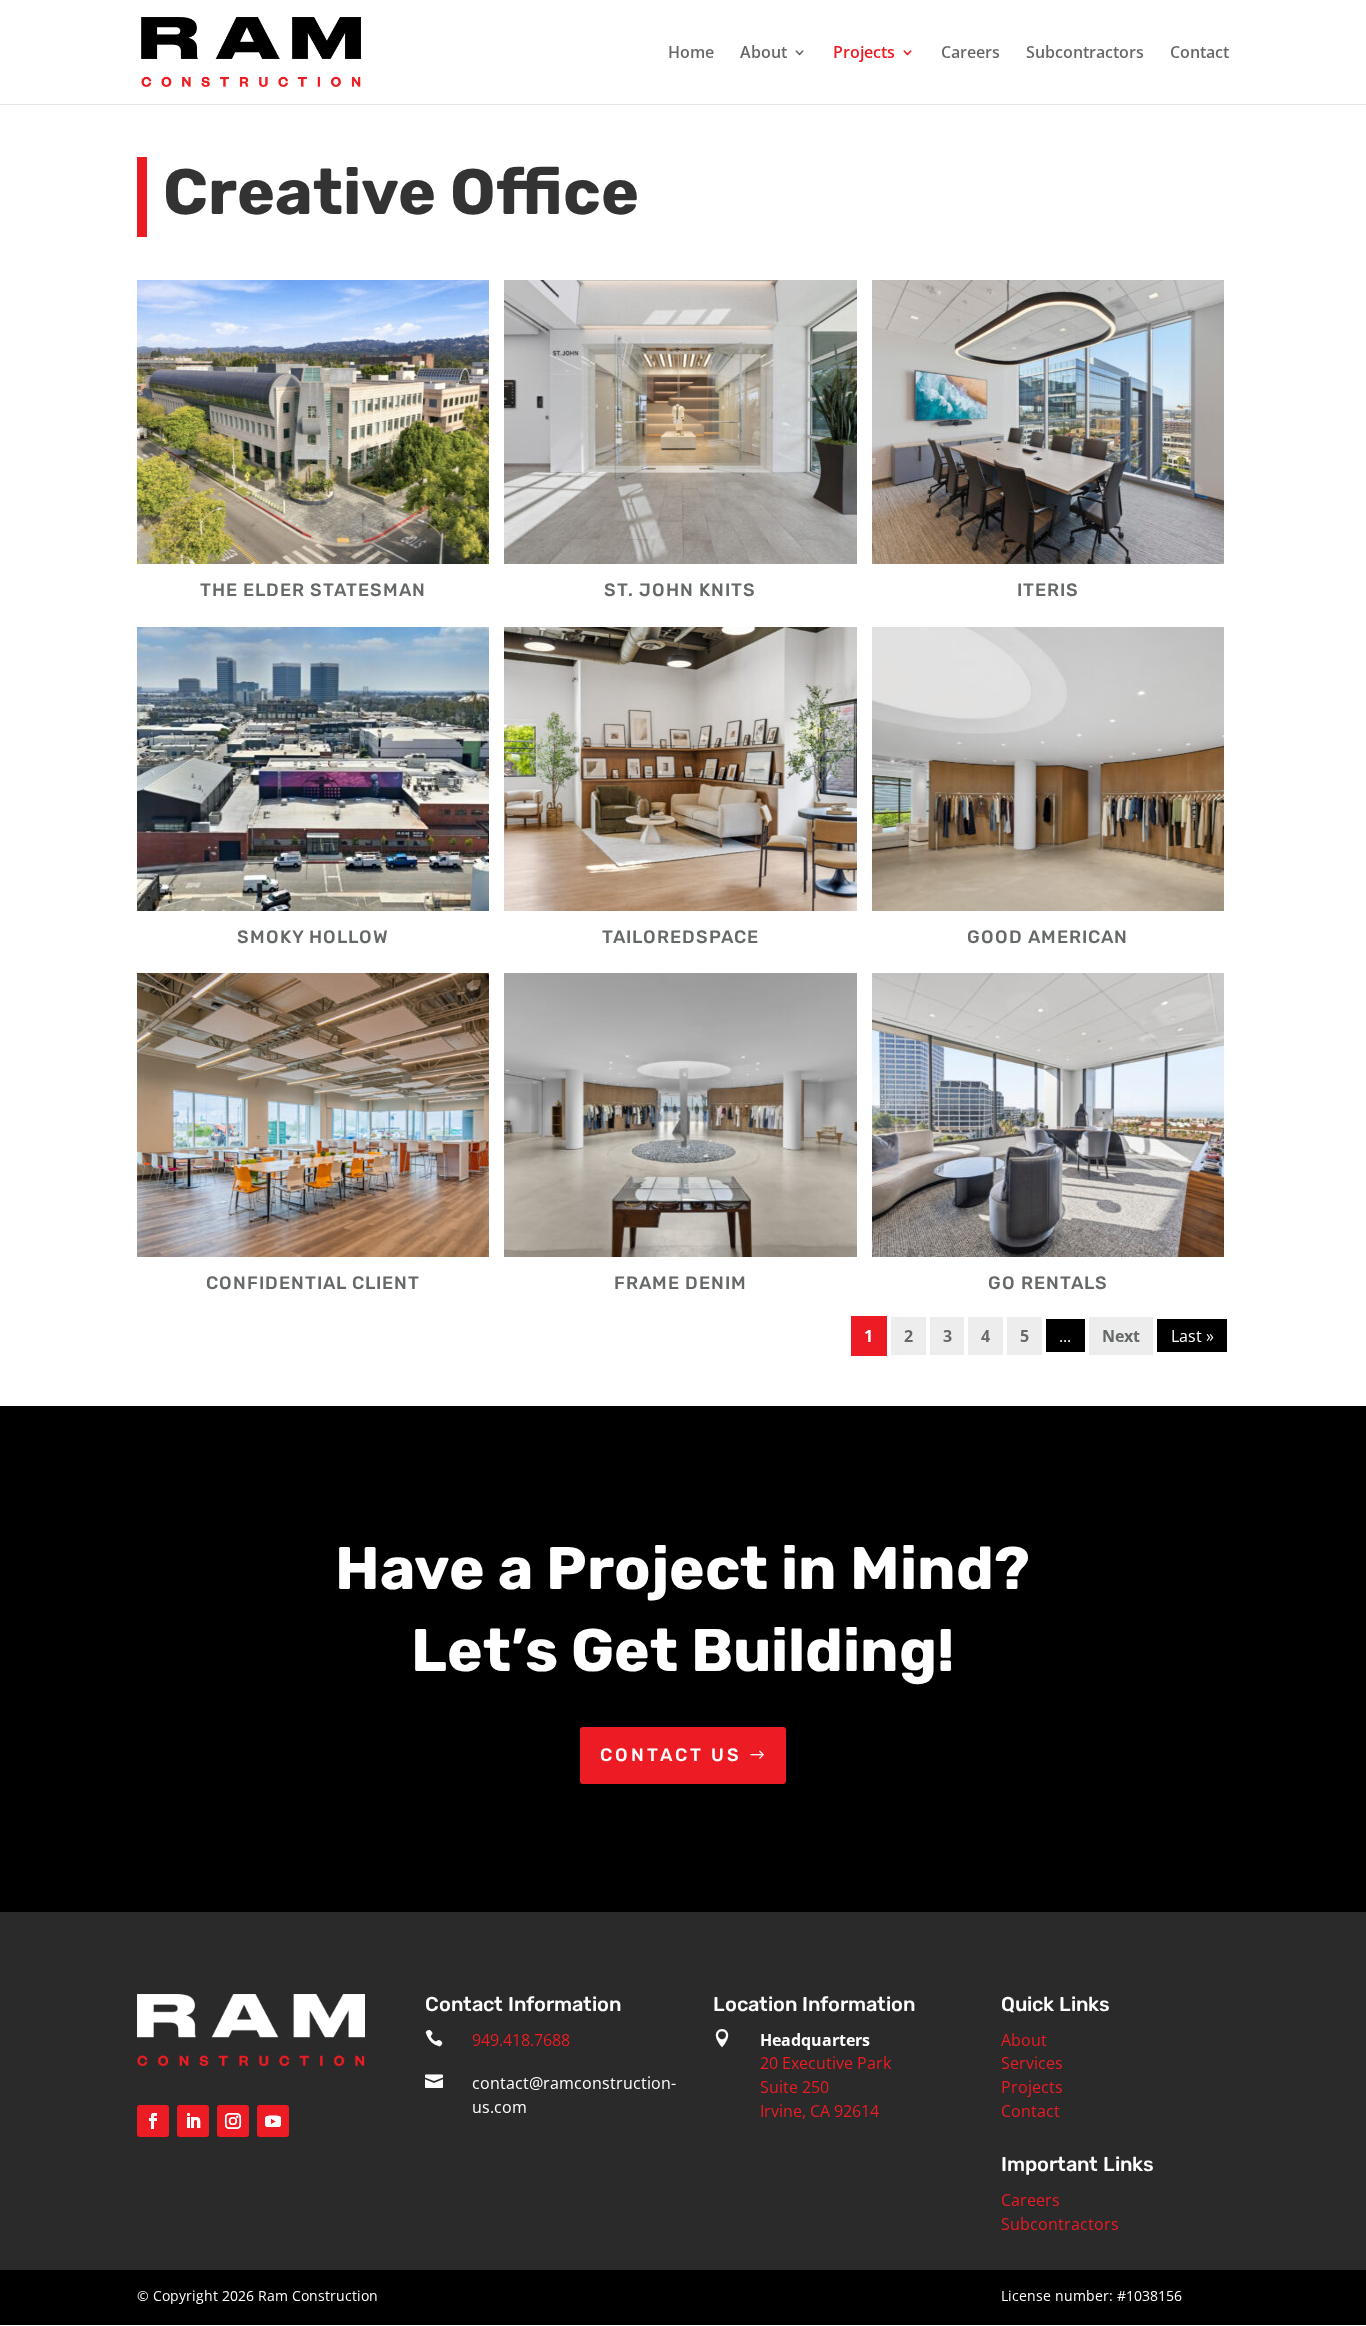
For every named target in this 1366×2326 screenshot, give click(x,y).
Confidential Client (313, 1283)
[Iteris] (1048, 422)
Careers (970, 54)
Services (1032, 2063)
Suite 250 (794, 2087)
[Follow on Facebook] (153, 2121)
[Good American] (1048, 769)
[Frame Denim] (680, 1115)
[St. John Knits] (680, 422)
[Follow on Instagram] (233, 2121)
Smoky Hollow (313, 937)
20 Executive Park (825, 2063)
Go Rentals (1048, 1283)
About (763, 54)
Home (691, 54)
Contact (1199, 54)
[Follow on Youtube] (273, 2121)
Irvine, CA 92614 (819, 2111)
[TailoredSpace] (680, 769)
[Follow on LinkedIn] (193, 2121)
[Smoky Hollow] (313, 769)
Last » (1192, 1336)
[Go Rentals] (1048, 1115)
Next (1121, 1336)
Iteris (1048, 590)
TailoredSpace (680, 937)
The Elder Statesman (313, 590)
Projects (864, 54)
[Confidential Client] (313, 1115)
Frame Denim (680, 1283)
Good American (1047, 937)
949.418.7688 (521, 2040)
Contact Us (671, 1755)
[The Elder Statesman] (313, 422)
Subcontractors (1085, 54)
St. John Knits (680, 590)
